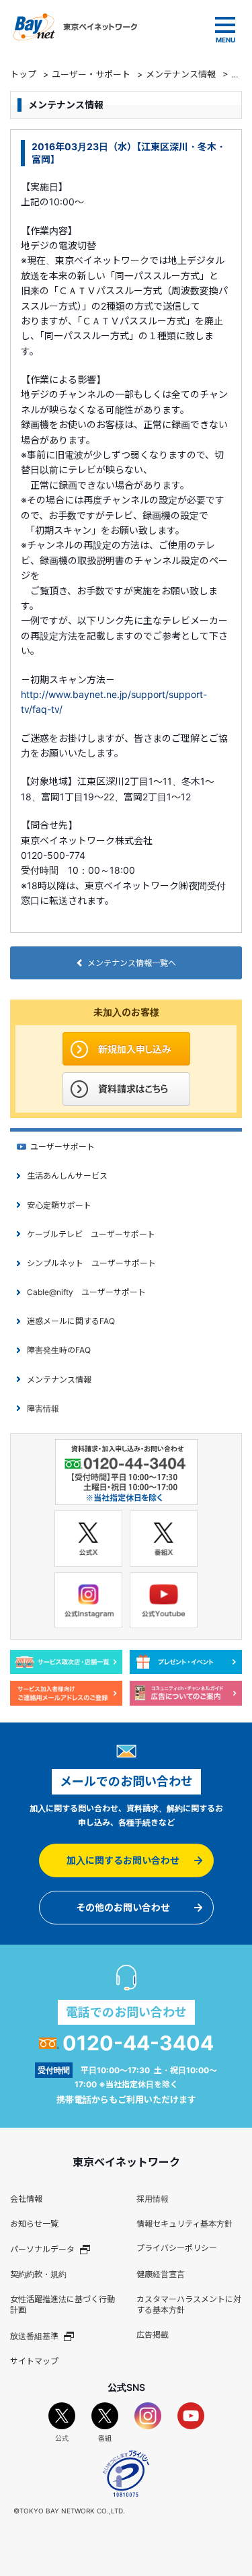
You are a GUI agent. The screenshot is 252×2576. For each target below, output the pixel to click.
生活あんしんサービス (67, 1176)
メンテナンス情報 (181, 74)
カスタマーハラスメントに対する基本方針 (189, 2305)
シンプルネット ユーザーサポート (91, 1263)
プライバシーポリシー (177, 2248)
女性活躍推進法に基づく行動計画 (62, 2305)
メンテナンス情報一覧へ (132, 963)
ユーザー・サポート (91, 74)
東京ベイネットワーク (75, 27)
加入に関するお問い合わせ (123, 1860)
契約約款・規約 (38, 2274)
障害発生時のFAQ (59, 1350)
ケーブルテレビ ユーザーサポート (91, 1234)
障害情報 (43, 1408)
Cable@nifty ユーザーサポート (86, 1292)
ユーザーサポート (62, 1147)
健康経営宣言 (161, 2274)
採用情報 (153, 2199)
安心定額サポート (59, 1205)
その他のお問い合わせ (123, 1907)
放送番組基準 (34, 2336)
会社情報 (26, 2199)
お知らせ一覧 (34, 2224)
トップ (23, 74)
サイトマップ (34, 2361)
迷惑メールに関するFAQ (71, 1321)
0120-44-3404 (138, 2043)
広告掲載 (153, 2335)
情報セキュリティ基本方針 (184, 2224)
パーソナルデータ (42, 2249)
